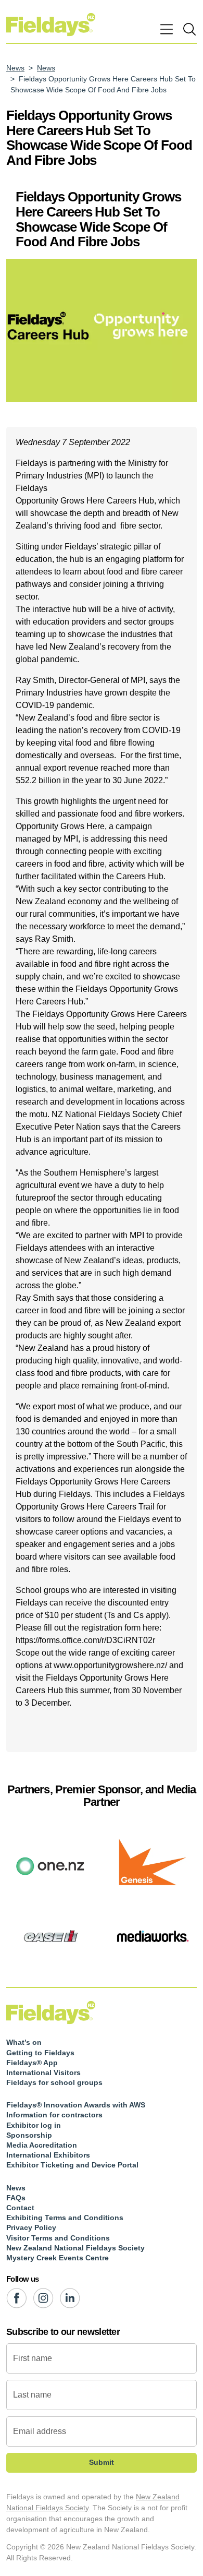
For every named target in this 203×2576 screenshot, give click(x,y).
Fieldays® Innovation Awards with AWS (76, 2105)
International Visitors (43, 2072)
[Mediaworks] (152, 1936)
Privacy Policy (31, 2227)
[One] (51, 1865)
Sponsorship (29, 2135)
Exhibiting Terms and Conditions (65, 2218)
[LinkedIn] (70, 2298)
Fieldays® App (32, 2063)
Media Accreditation (42, 2145)
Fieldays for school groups (54, 2082)
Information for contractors (54, 2115)
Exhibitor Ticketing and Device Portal (72, 2165)
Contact (20, 2208)
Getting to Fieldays (40, 2053)
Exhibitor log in (34, 2125)
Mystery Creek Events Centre (58, 2258)
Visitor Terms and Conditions (58, 2238)
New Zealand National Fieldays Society (75, 2248)
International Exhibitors (48, 2155)
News (15, 68)
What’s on (24, 2042)
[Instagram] (43, 2298)
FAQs (16, 2198)
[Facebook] (16, 2298)
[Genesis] (152, 1865)
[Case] (51, 1936)
